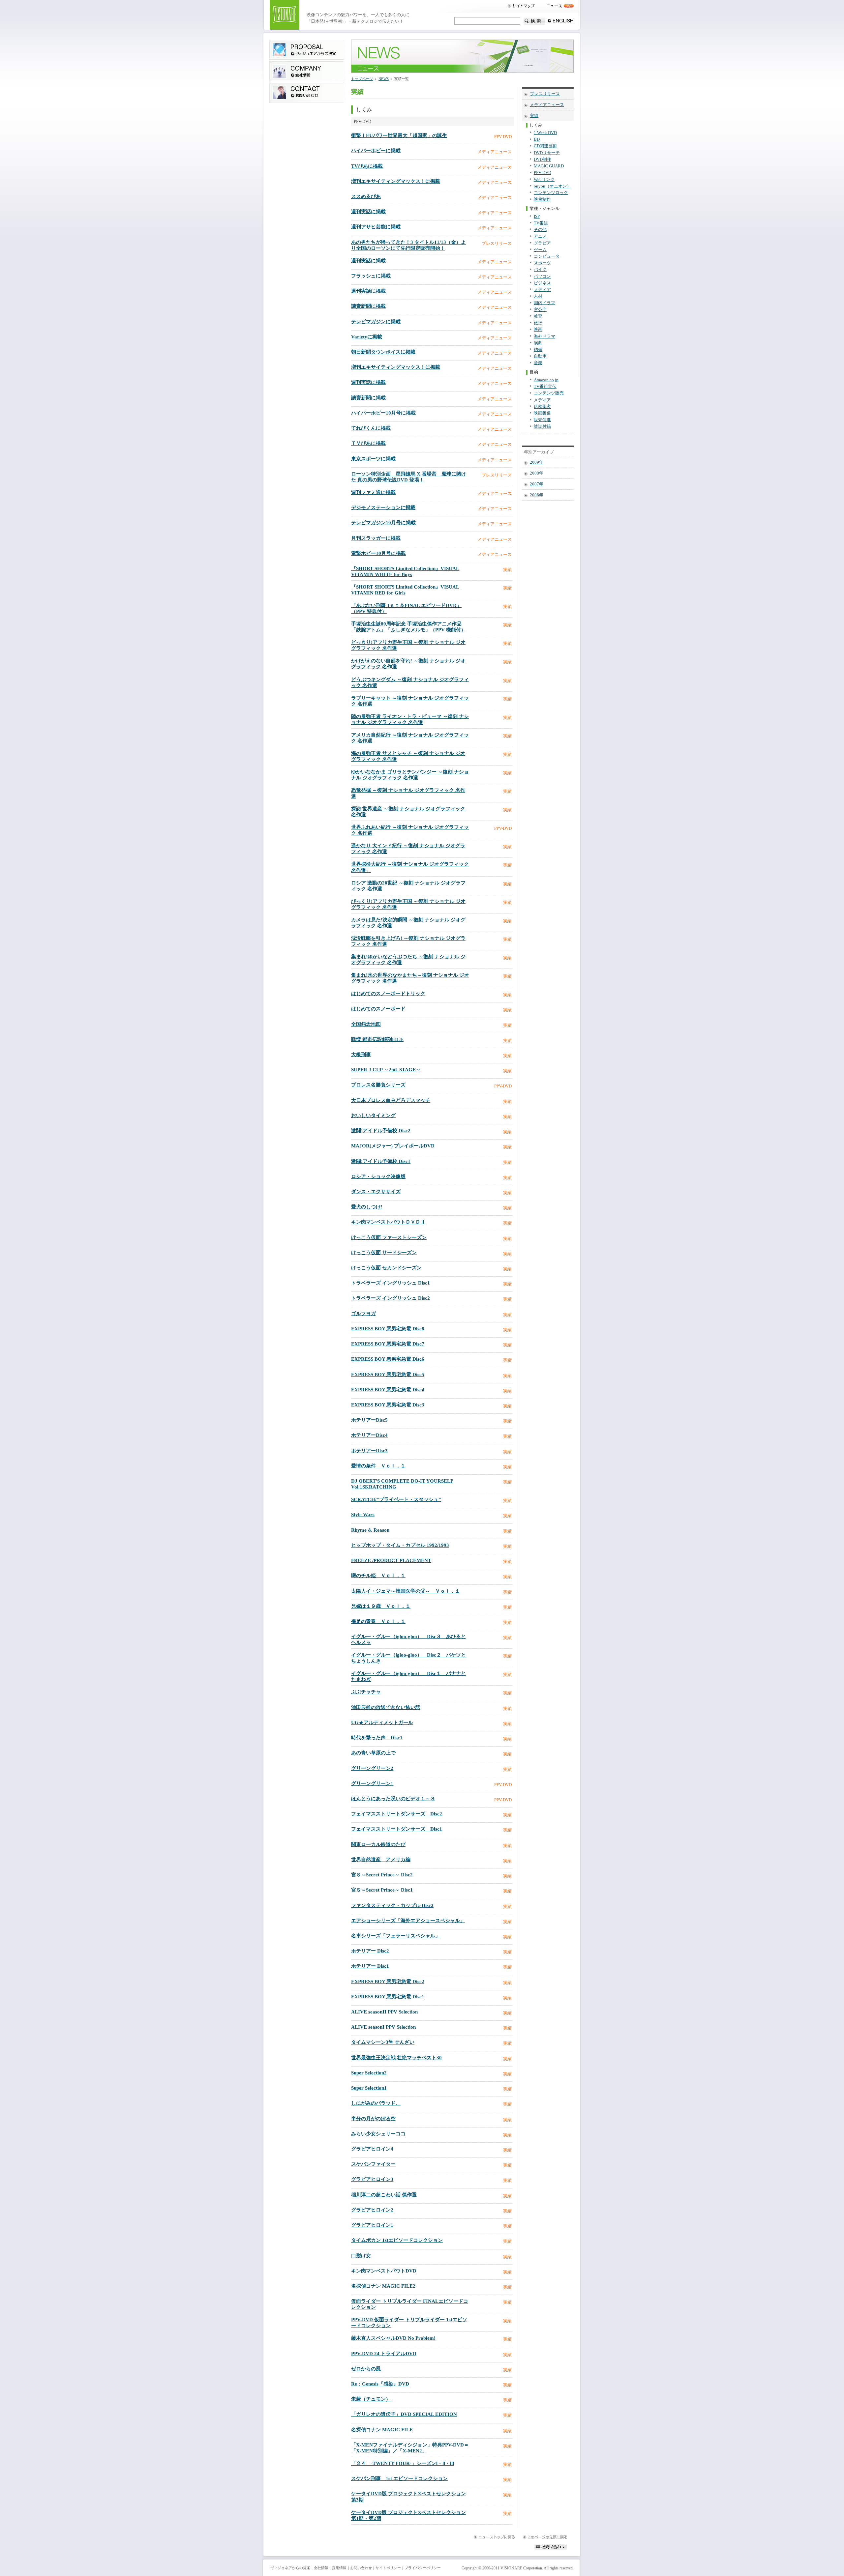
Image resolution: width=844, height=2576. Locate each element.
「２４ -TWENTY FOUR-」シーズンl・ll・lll (403, 2463)
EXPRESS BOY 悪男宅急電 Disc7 (388, 1344)
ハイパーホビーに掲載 (376, 151)
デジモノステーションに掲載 (383, 507)
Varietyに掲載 (367, 337)
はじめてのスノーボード (378, 1009)
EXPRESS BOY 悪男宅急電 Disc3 (388, 1405)
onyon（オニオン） (552, 186)
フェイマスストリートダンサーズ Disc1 (397, 1829)
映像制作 (542, 199)
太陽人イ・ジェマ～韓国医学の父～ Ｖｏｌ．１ (406, 1591)
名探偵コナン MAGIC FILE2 (383, 2286)
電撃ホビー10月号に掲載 (378, 553)
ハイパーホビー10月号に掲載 (383, 413)
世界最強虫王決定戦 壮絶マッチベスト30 (396, 2058)
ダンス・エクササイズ (376, 1192)
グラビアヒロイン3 (372, 2179)
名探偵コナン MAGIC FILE (382, 2430)
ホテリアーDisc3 (369, 1451)
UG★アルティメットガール (382, 1722)
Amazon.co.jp (546, 380)
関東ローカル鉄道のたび (378, 1844)
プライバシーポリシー (423, 2568)
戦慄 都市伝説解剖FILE (377, 1039)
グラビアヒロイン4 (372, 2149)
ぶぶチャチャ (366, 1692)
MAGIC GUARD (549, 166)
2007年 (537, 484)
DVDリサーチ (547, 153)
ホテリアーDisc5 (369, 1420)
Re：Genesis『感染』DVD (380, 2384)
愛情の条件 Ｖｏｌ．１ (378, 1466)
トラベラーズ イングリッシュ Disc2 (391, 1298)
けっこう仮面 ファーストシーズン (389, 1237)
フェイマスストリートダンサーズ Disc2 (397, 1814)
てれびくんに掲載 (371, 428)
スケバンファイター (373, 2164)
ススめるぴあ (366, 196)
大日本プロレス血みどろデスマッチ (391, 1100)
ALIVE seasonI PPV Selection (383, 2027)
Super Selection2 (369, 2073)
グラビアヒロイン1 (372, 2225)
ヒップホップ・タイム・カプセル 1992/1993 (400, 1545)
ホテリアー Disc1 (370, 1966)
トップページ (362, 79)
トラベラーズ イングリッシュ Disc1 (391, 1283)
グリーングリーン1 (372, 1783)
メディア (542, 290)
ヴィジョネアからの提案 (290, 2568)
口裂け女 (361, 2256)
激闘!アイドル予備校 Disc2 (381, 1131)
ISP (537, 217)
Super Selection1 (369, 2088)
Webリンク (544, 180)
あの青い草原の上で (373, 1753)
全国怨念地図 (366, 1024)
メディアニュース (547, 105)
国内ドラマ (544, 303)
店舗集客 (542, 407)
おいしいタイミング (373, 1115)
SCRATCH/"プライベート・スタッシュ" (396, 1499)
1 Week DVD (545, 133)
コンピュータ (547, 256)
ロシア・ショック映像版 (378, 1176)
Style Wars (363, 1515)
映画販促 (542, 413)
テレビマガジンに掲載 (376, 322)
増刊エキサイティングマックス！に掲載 (396, 181)
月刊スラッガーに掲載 (376, 538)
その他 (540, 230)
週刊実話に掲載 (368, 212)
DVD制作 (543, 159)
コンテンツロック (551, 193)
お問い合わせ (361, 2568)
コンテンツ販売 (549, 393)
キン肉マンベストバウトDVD (384, 2271)
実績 (534, 116)
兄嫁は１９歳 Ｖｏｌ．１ (381, 1606)
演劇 (538, 343)
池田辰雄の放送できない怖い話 (386, 1707)
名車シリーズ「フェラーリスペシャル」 (396, 1936)
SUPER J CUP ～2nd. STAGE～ (386, 1070)
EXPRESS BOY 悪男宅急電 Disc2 (388, 1982)
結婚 (538, 350)
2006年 (537, 495)
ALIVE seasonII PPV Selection (384, 2012)
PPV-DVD (543, 173)
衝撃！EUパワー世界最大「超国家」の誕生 (399, 135)
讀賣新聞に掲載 (368, 306)
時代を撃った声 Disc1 (377, 1738)
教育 (538, 316)
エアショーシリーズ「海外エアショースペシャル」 (408, 1921)
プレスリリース (545, 94)
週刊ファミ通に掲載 (373, 492)
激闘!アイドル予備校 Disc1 (381, 1161)
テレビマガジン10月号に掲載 (383, 523)
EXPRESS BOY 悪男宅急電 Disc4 (388, 1390)
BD (537, 139)
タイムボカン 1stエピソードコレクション (397, 2240)
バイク (540, 270)
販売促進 (542, 420)
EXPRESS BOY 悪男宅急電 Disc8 (388, 1329)
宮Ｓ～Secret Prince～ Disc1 (382, 1890)
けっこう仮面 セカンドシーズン (386, 1268)
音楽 (538, 363)
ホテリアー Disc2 (370, 1951)
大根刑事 (361, 1055)
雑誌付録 (542, 426)
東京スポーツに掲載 (373, 459)
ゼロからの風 (366, 2369)
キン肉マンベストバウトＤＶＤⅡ (388, 1222)
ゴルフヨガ (363, 1314)
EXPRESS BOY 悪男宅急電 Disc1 (388, 1997)
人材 (538, 296)
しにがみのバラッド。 (376, 2103)
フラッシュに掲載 (371, 276)
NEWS (384, 79)
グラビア (542, 243)
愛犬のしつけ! (367, 1207)
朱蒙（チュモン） (371, 2399)
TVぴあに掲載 (367, 166)
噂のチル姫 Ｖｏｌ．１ (378, 1576)
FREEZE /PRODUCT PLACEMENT (391, 1560)
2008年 (537, 473)
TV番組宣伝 (545, 387)
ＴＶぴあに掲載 (368, 443)
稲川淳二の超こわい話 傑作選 (384, 2195)
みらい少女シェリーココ (378, 2134)
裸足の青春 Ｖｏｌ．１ (378, 1621)
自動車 (540, 356)
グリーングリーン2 (372, 1768)
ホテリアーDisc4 (369, 1435)
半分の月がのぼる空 (373, 2119)
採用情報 (339, 2568)
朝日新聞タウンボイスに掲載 (383, 352)
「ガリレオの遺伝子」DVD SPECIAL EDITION (404, 2414)
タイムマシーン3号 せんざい (383, 2042)
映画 (538, 330)
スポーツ (542, 263)
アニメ (540, 236)
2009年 (537, 462)
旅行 (538, 323)
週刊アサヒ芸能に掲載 (376, 227)
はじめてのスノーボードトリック (388, 994)
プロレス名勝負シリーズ (378, 1085)
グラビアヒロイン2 (372, 2210)
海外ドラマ (544, 336)
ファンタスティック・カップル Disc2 (392, 1905)
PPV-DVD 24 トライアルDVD (384, 2354)
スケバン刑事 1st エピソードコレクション (399, 2478)
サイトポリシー (388, 2568)
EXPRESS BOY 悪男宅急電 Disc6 (388, 1359)
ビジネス (542, 283)
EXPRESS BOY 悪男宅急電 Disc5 (388, 1375)
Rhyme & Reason (370, 1530)
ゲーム (540, 250)
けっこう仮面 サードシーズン (384, 1253)
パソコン (542, 276)
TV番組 (541, 223)
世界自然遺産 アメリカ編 (381, 1860)
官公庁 (540, 310)
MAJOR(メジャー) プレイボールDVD (393, 1146)
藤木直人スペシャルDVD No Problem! (393, 2338)
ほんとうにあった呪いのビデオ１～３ (393, 1799)
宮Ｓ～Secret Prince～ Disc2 (382, 1875)
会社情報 (321, 2568)
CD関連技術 (545, 146)
